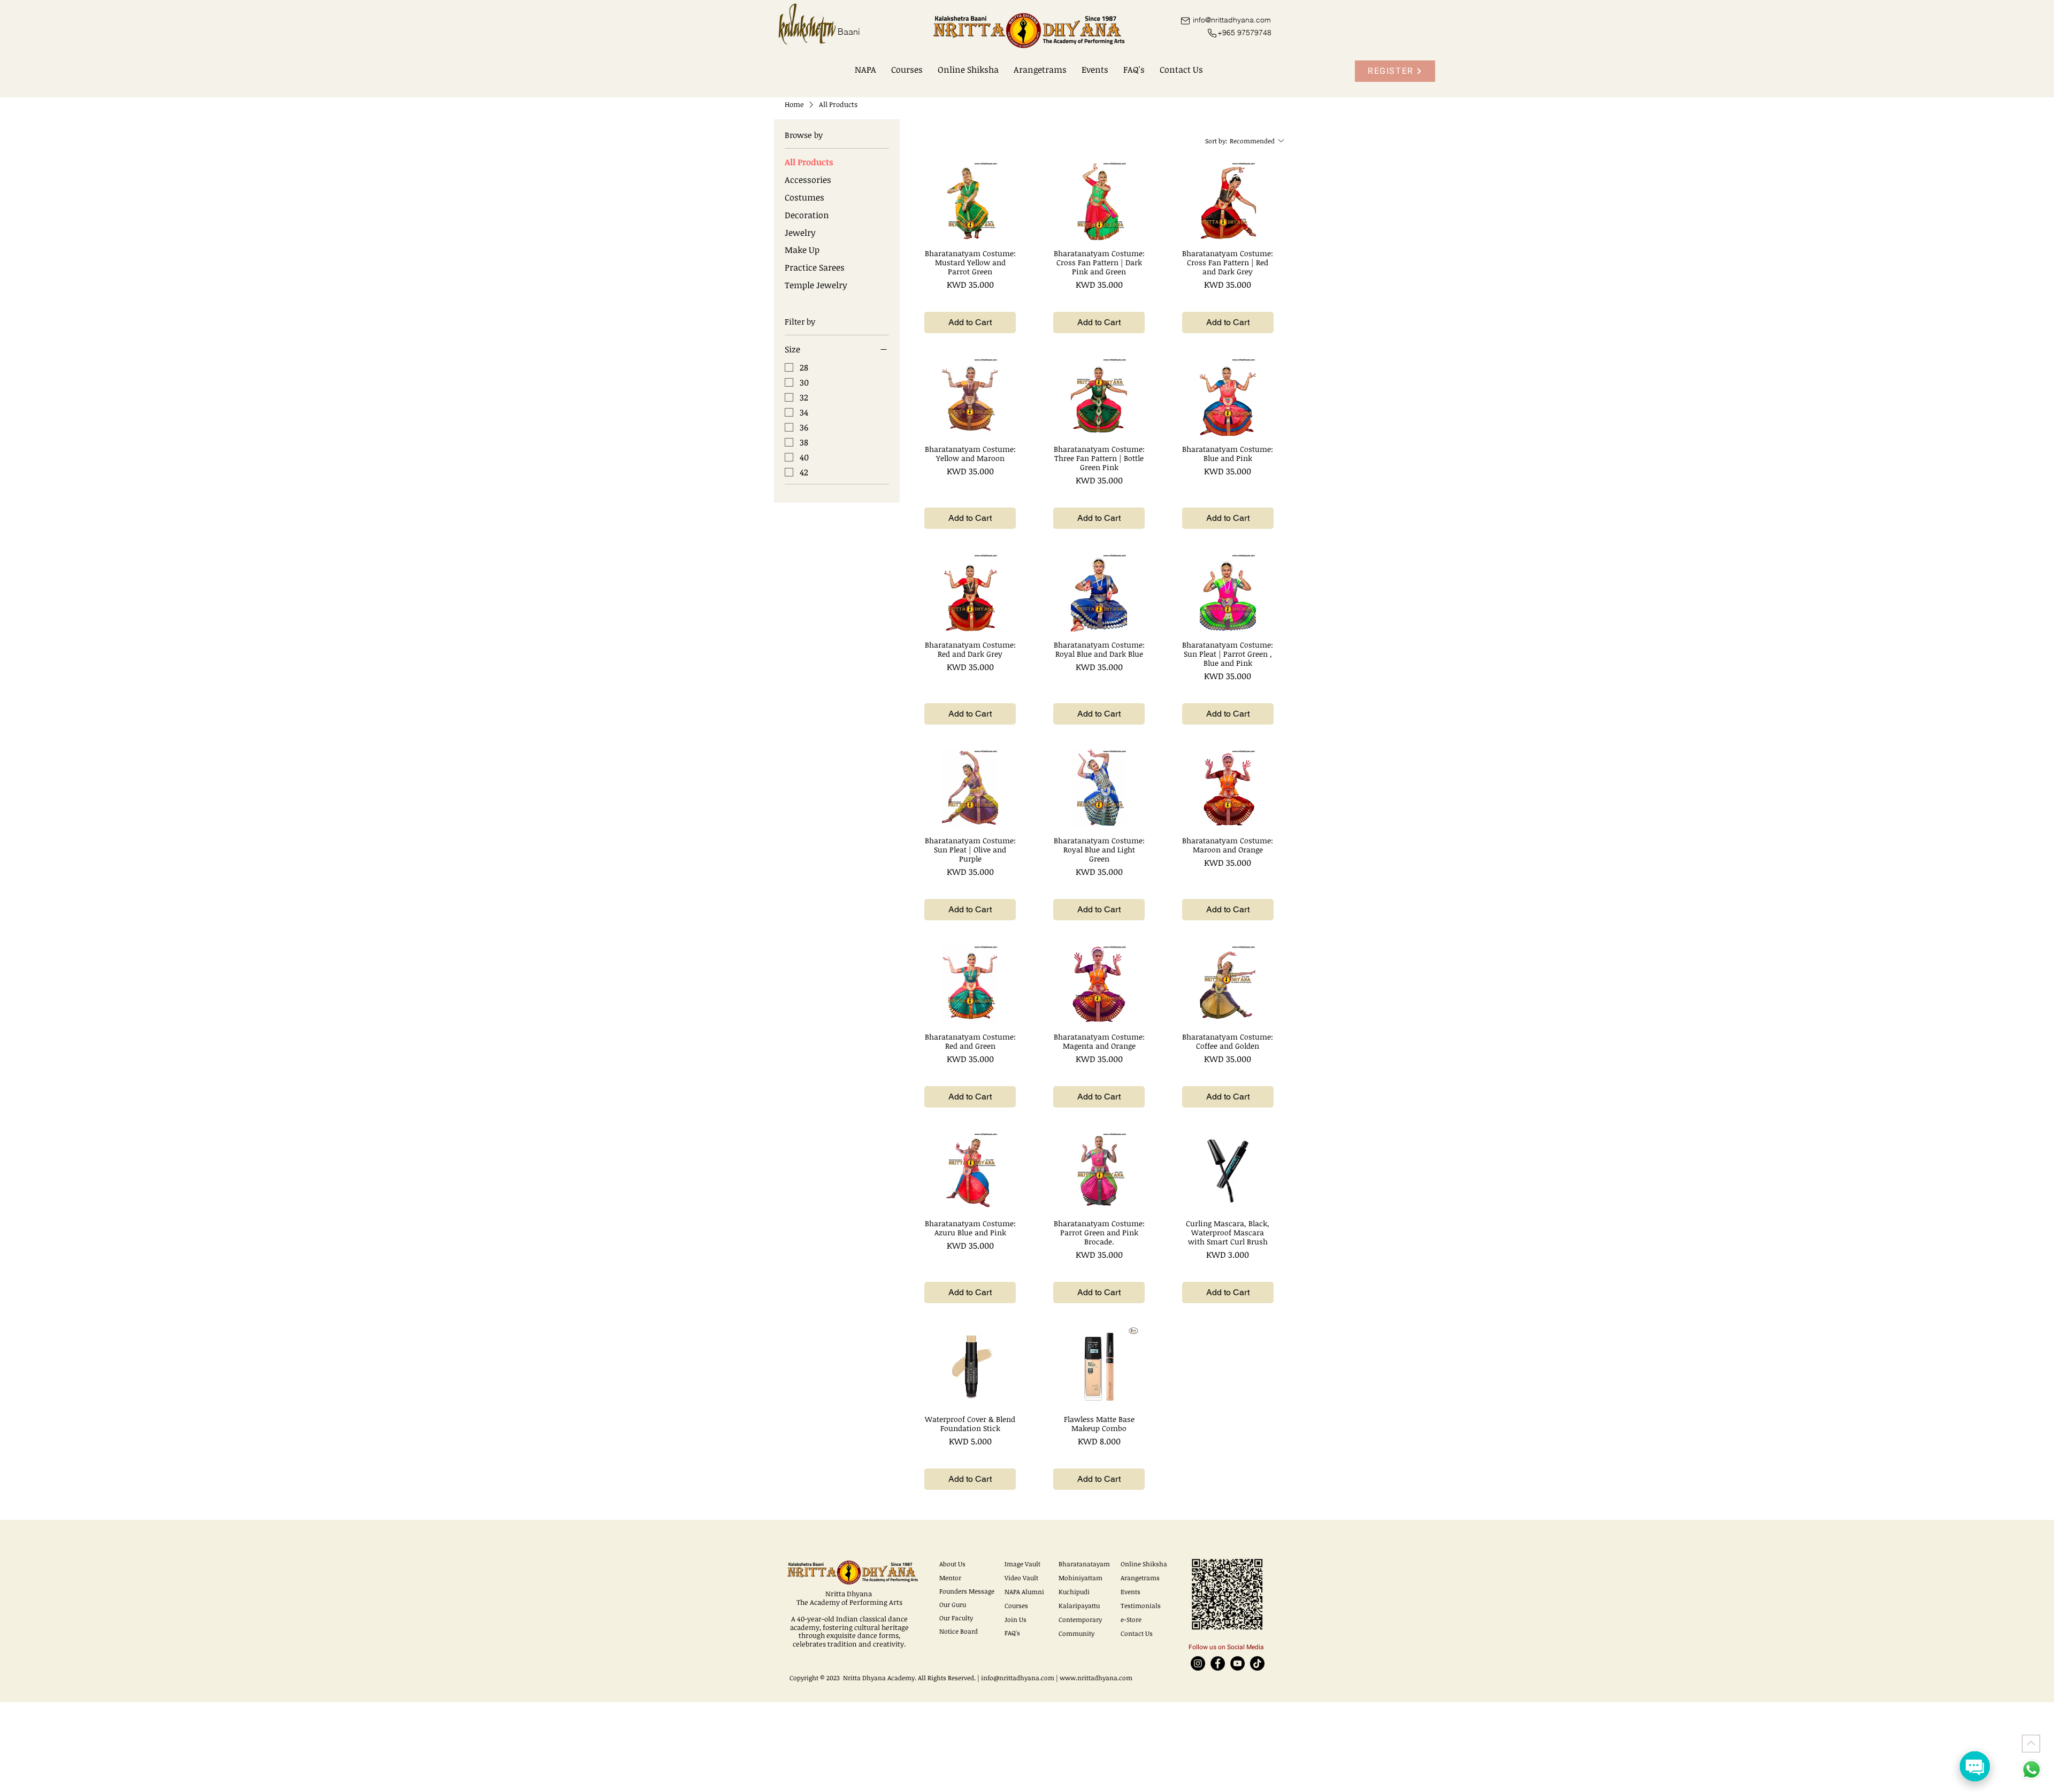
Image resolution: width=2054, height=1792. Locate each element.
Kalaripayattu (1079, 1605)
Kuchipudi (1074, 1591)
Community (1076, 1633)
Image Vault (1022, 1564)
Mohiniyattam (1080, 1578)
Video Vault (1021, 1578)
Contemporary (1080, 1619)
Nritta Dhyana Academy (879, 1678)
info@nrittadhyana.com (1018, 1678)
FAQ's (1012, 1633)
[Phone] (1212, 33)
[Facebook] (1218, 1663)
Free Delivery (970, 299)
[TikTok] (1257, 1663)
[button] (865, 70)
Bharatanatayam (1084, 1564)
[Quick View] (970, 200)
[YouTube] (1237, 1663)
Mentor (950, 1578)
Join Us (1015, 1619)
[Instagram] (1198, 1663)
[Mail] (1185, 21)
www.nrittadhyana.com (1096, 1678)
